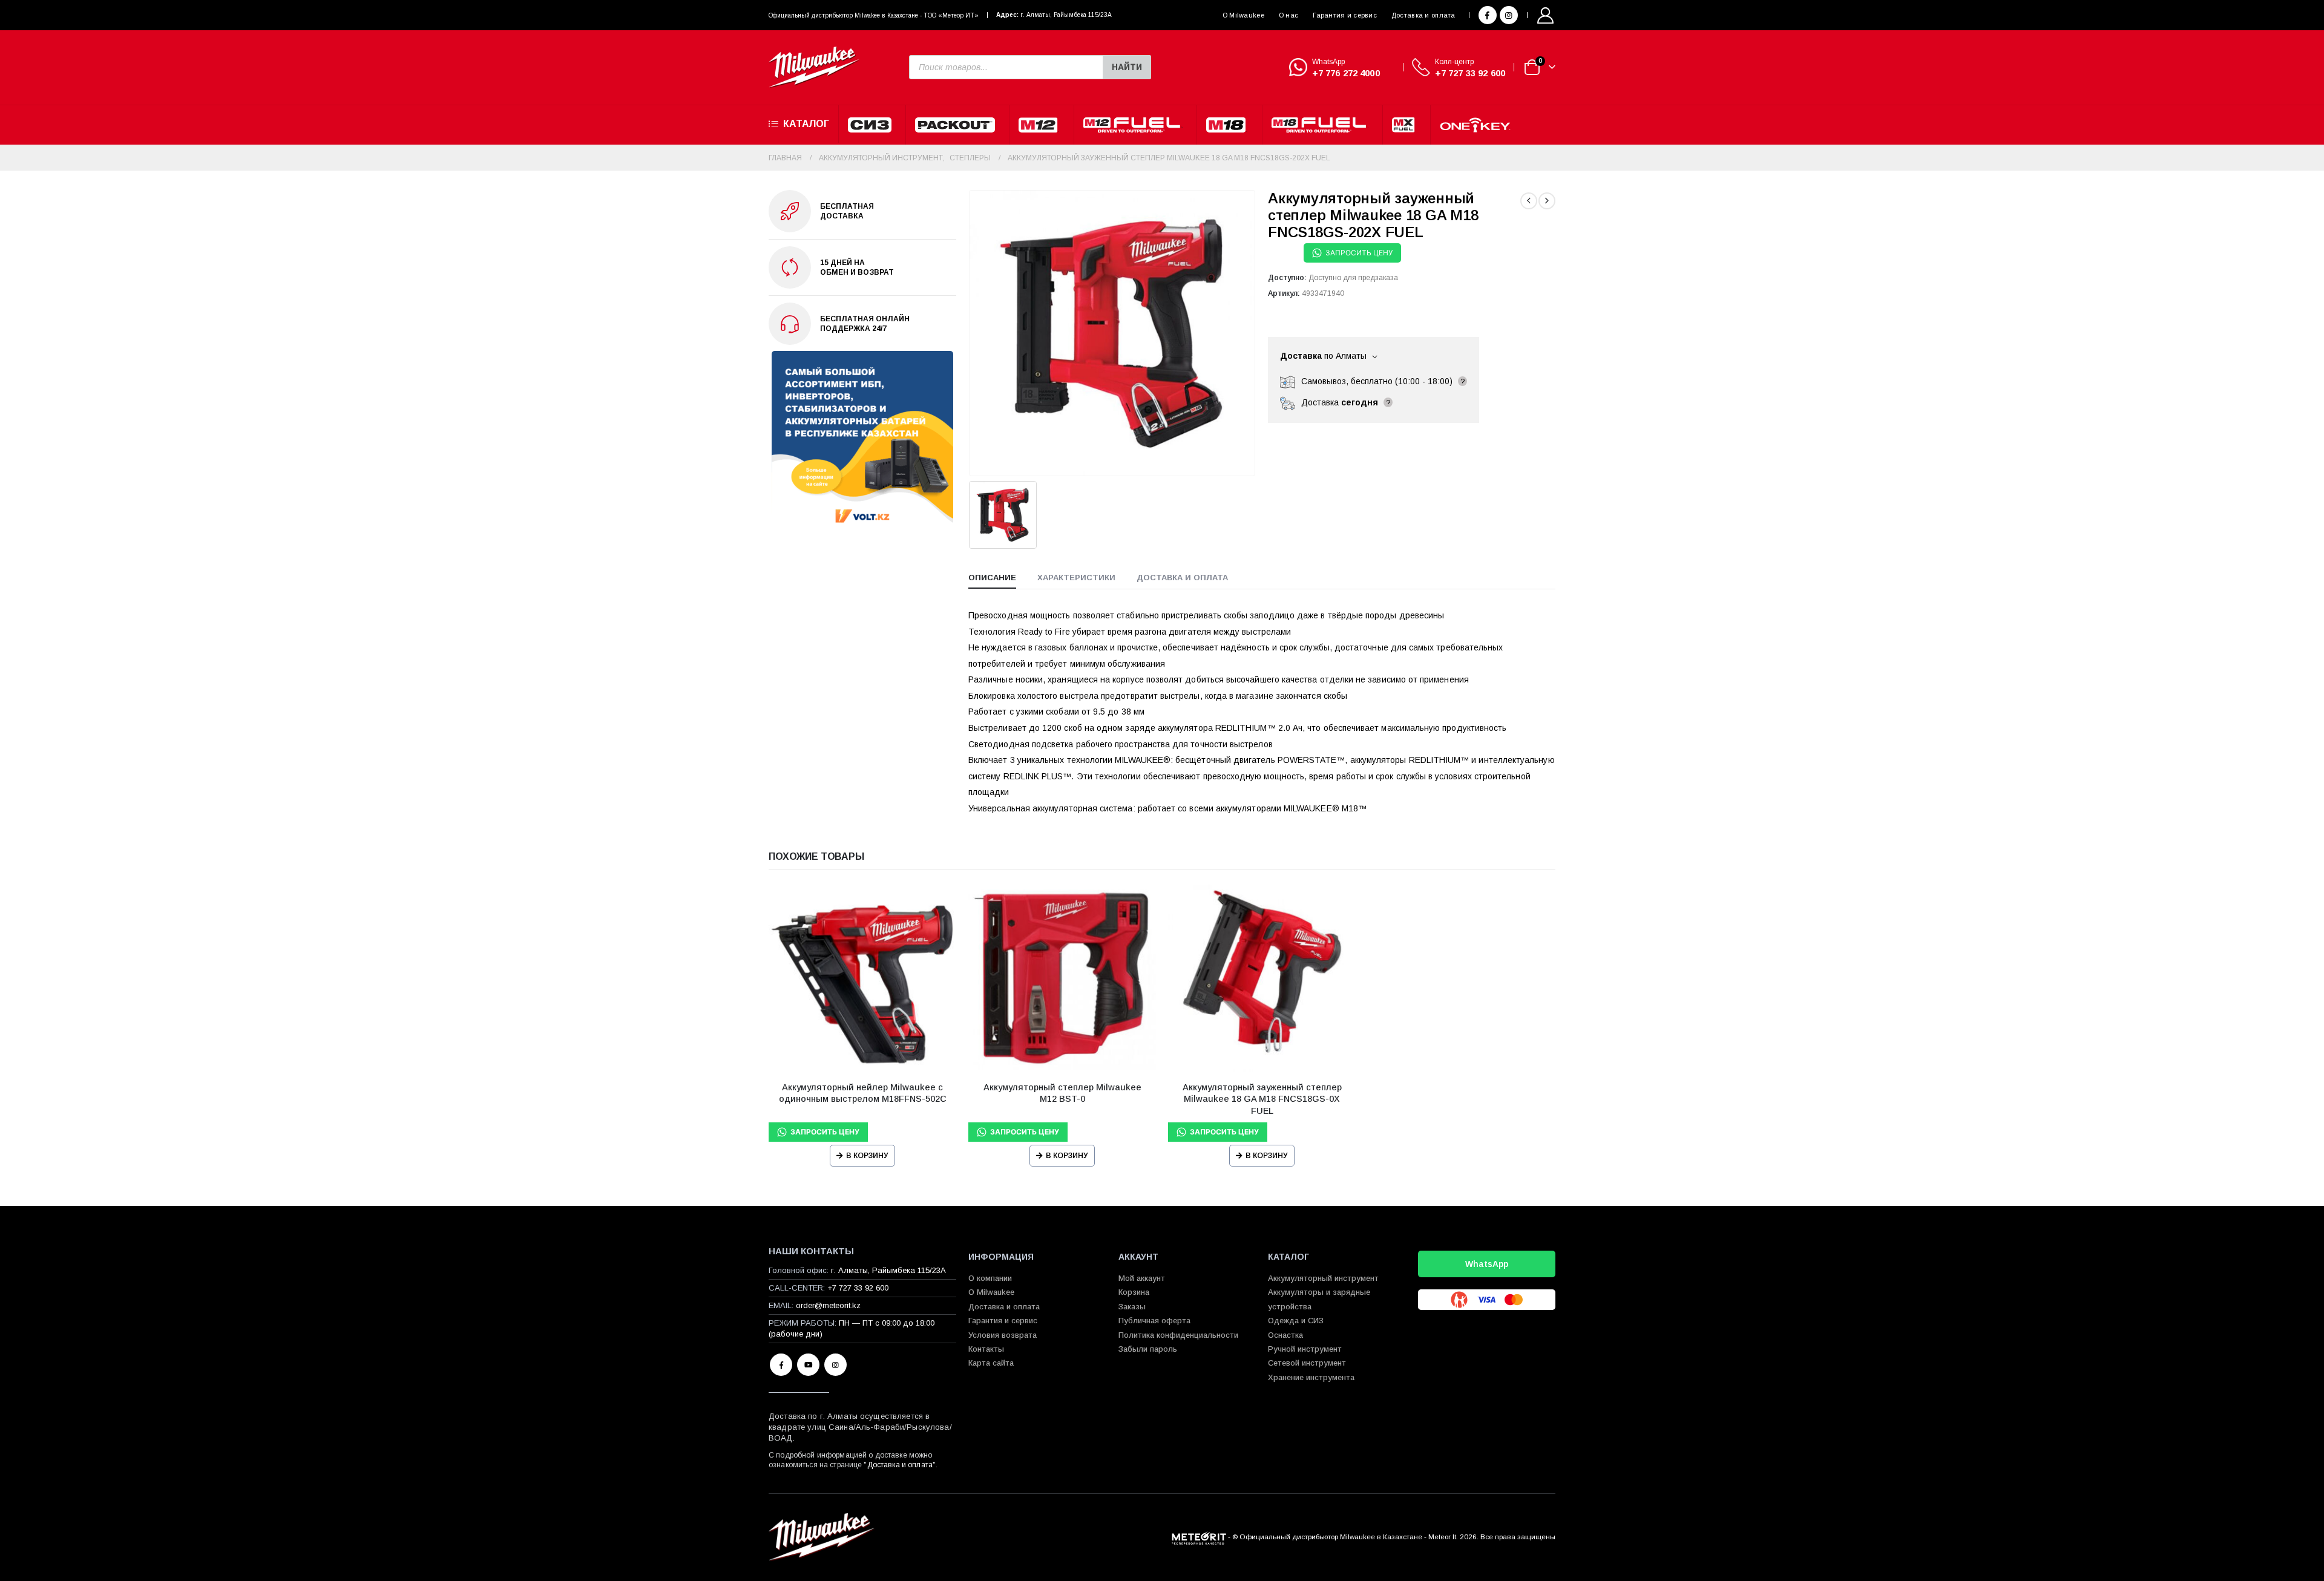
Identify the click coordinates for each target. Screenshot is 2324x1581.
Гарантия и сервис (1345, 15)
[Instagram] (1509, 15)
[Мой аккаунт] (1546, 15)
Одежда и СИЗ (1296, 1321)
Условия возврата (1003, 1335)
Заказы (1132, 1307)
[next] (1547, 201)
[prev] (1529, 201)
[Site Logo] (814, 67)
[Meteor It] (1199, 1537)
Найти (1127, 67)
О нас (1288, 15)
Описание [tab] (992, 578)
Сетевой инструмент (1307, 1363)
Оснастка (1285, 1335)
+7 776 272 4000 (1346, 73)
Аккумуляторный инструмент (1323, 1278)
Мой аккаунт (1142, 1278)
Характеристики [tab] (1076, 578)
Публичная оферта (1154, 1321)
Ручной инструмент (1305, 1349)
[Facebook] (1488, 15)
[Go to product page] (862, 978)
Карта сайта (991, 1363)
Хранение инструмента (1311, 1377)
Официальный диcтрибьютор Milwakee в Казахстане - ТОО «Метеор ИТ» (874, 15)
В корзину (867, 1156)
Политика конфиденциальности (1178, 1335)
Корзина (1134, 1292)
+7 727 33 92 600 (1470, 73)
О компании (990, 1278)
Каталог (806, 124)
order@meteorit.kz (828, 1305)
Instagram (835, 1365)
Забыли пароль (1148, 1349)
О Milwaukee (1243, 15)
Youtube (808, 1365)
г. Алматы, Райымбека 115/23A (1066, 15)
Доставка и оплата (1423, 15)
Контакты (986, 1349)
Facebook (781, 1365)
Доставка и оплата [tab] (1182, 578)
